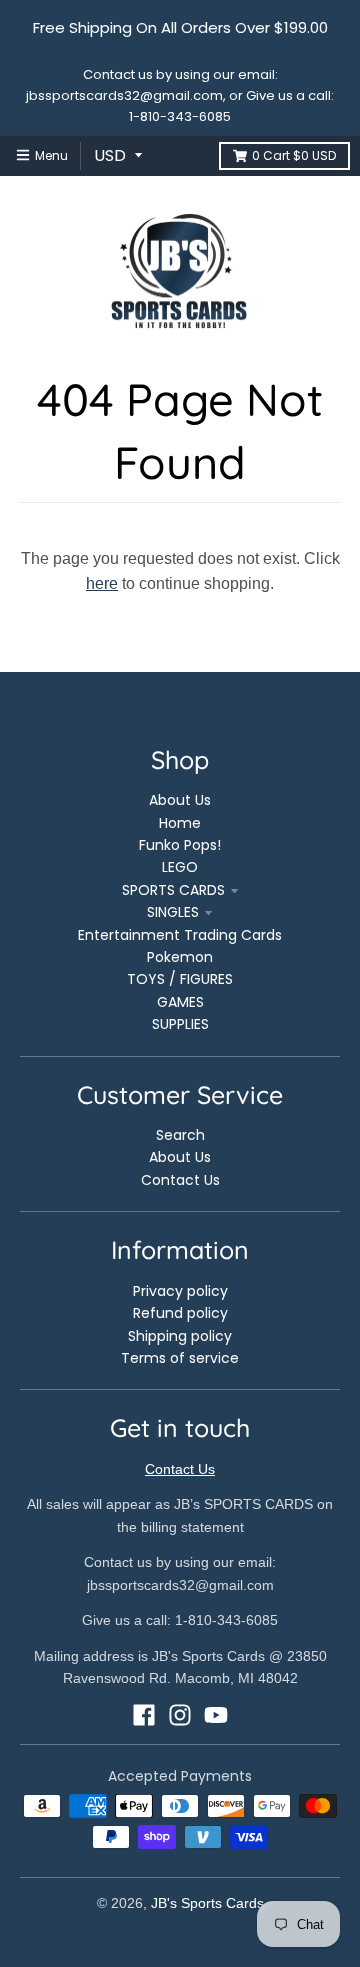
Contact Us (180, 1180)
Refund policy (180, 1313)
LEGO (180, 867)
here (102, 583)
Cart (294, 155)
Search (180, 1135)
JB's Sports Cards (207, 1903)
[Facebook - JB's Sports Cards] (144, 1715)
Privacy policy (180, 1291)
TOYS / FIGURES (180, 979)
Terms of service (180, 1358)
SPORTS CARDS (173, 890)
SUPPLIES (180, 1024)
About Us (180, 800)
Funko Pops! (180, 845)
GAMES (180, 1002)
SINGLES (173, 912)
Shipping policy (180, 1336)
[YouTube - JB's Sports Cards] (216, 1715)
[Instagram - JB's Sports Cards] (180, 1715)
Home (180, 823)
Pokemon (180, 957)
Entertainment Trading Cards (180, 935)
